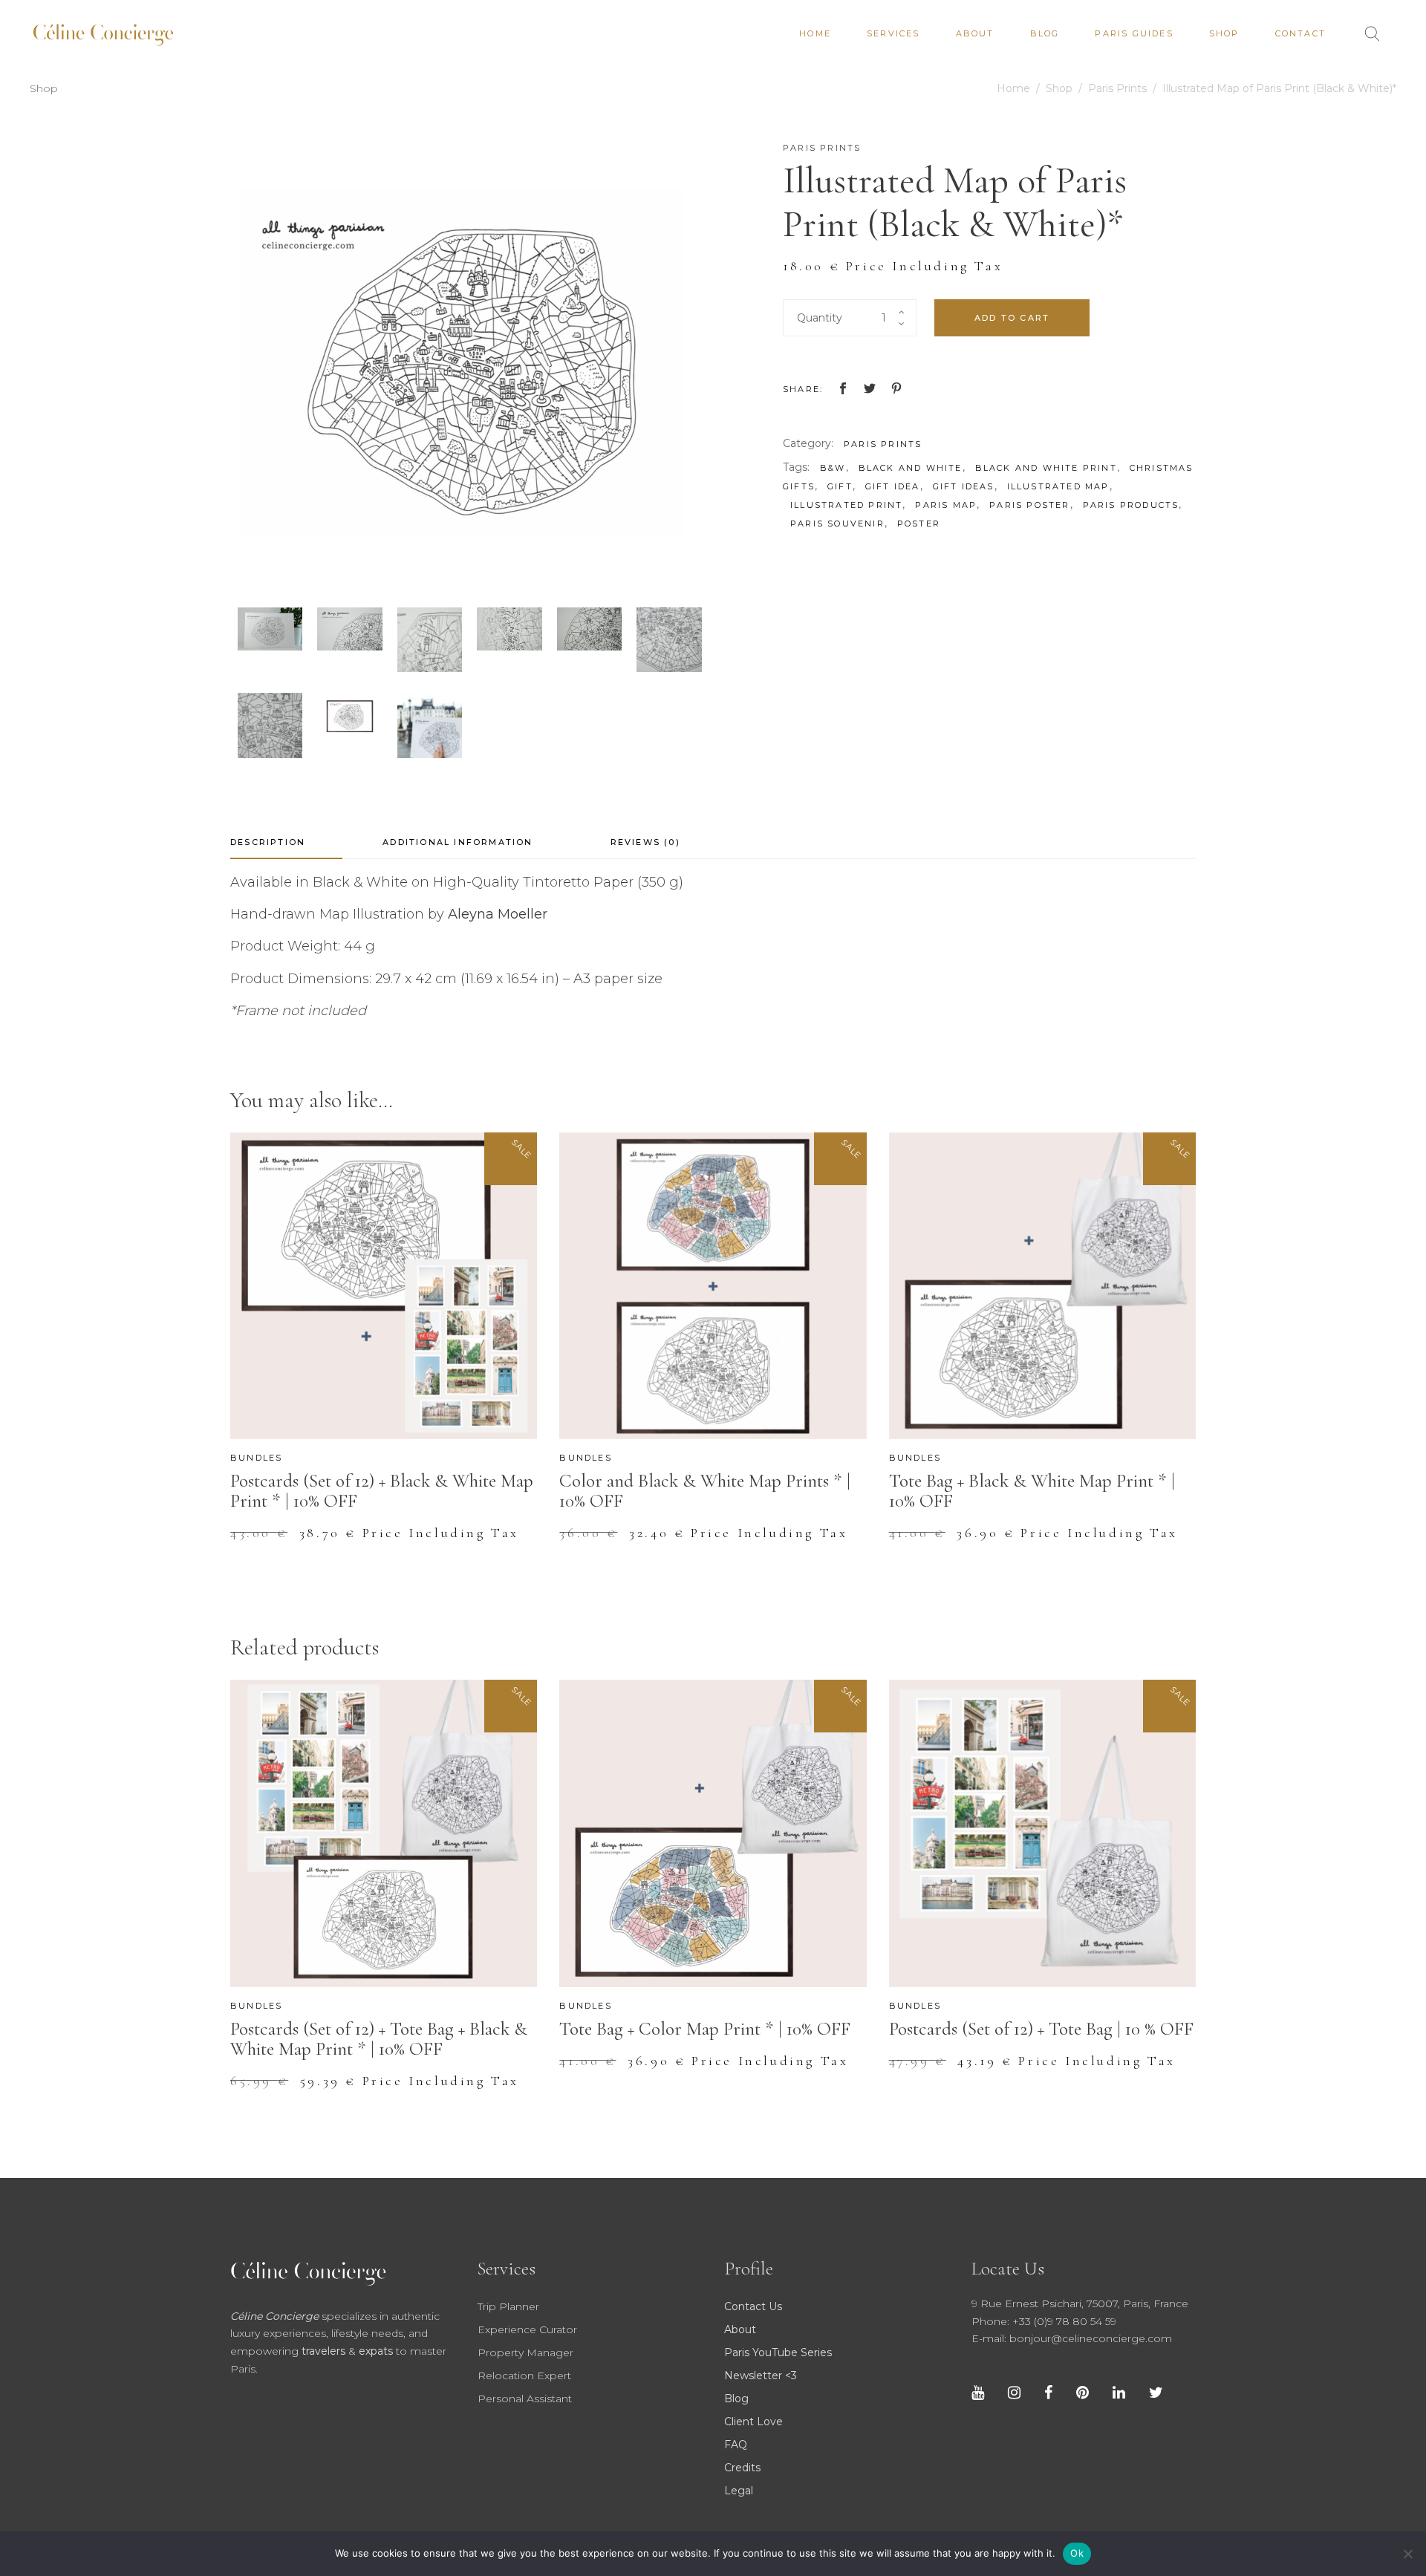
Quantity (820, 318)
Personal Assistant (525, 2399)
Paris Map (946, 505)
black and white (911, 468)
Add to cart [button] (296, 1543)
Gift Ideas (964, 486)
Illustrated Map (1058, 486)
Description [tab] (268, 842)
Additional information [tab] (458, 842)
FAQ (736, 2445)
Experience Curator (527, 2329)
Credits (742, 2468)
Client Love (753, 2422)
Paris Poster (1029, 505)
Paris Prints (1117, 88)
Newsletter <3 (761, 2376)
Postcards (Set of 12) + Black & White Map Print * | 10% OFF (382, 1491)
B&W (833, 468)
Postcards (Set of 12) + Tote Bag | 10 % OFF (1041, 2029)
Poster (919, 524)
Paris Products (1131, 505)
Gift (840, 486)
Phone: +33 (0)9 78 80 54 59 (1044, 2321)
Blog (736, 2399)
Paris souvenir (837, 524)
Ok (1077, 2553)
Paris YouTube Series (778, 2352)
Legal (739, 2491)
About (740, 2329)
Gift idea (893, 486)
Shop (1059, 88)
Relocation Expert (524, 2376)
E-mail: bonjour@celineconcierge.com (1072, 2338)
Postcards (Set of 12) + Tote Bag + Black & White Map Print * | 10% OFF (379, 2039)
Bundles (256, 1458)
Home (1013, 88)
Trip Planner (508, 2306)
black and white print (1046, 468)
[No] (1407, 2554)
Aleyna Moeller (498, 914)
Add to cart (1012, 318)
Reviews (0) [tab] (645, 842)
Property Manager (525, 2352)
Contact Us (753, 2306)
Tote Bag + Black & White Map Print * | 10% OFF (1032, 1491)
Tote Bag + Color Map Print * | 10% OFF (705, 2029)
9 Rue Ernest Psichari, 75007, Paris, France (1080, 2303)
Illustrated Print (846, 505)
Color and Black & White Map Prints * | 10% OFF (705, 1491)
